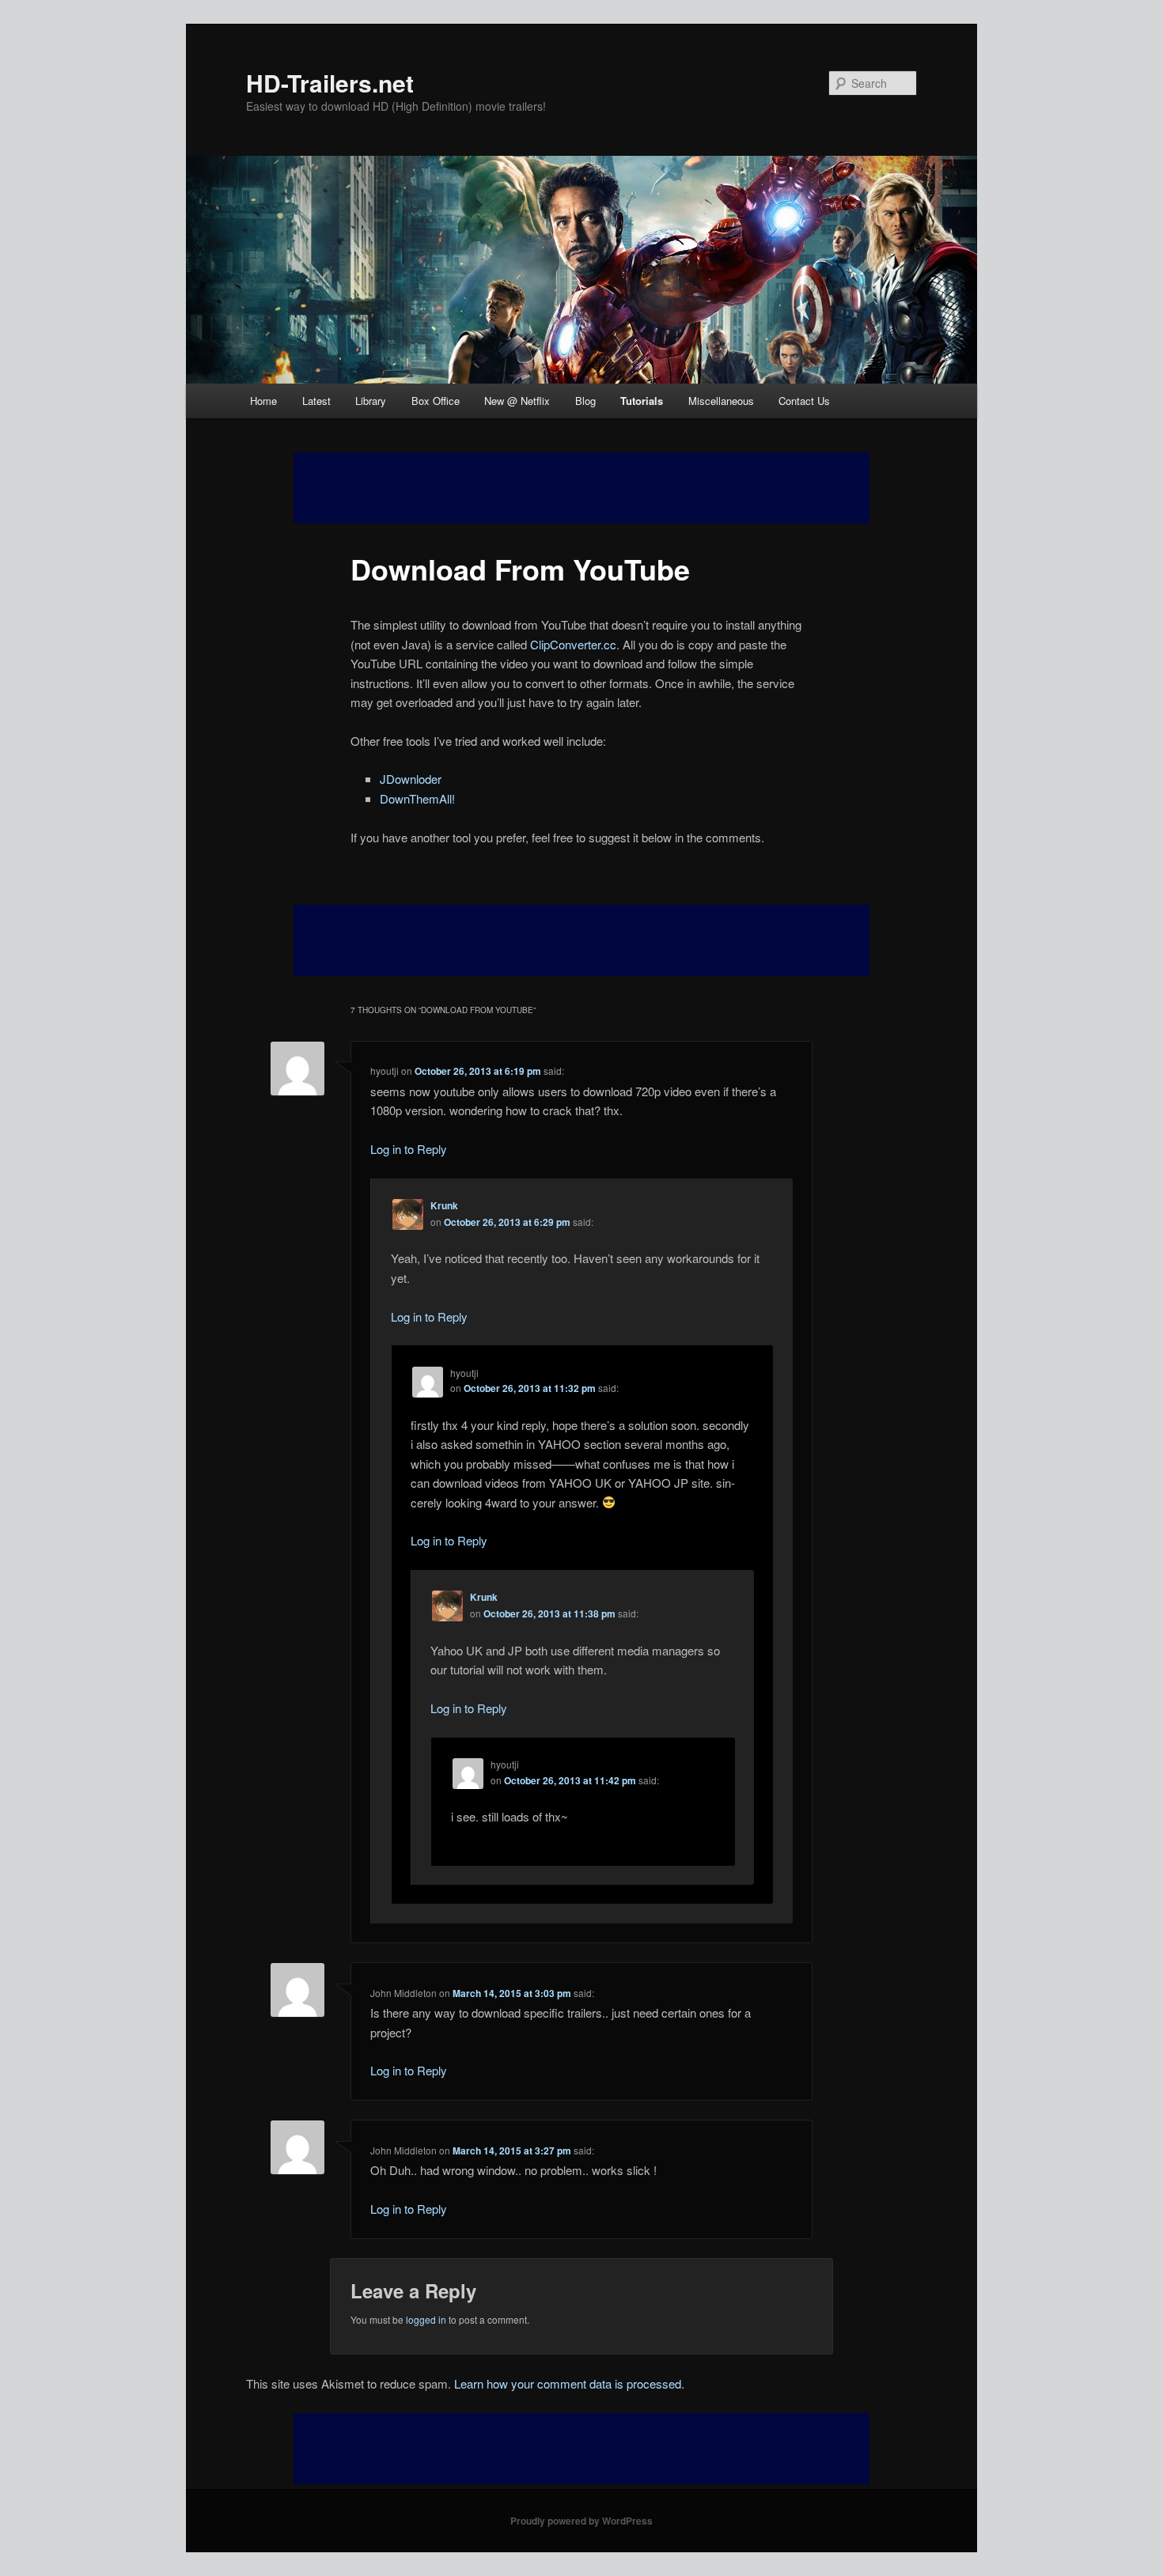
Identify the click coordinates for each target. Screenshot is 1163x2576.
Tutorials (642, 401)
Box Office (436, 401)
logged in (426, 2319)
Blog (585, 401)
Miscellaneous (721, 401)
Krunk (444, 1205)
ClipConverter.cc (573, 644)
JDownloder (411, 779)
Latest (316, 401)
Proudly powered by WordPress (581, 2521)
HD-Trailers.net (330, 83)
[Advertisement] (581, 940)
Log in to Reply (409, 1149)
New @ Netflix (517, 401)
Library (371, 401)
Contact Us (804, 401)
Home (263, 401)
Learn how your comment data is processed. (569, 2383)
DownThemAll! (417, 798)
